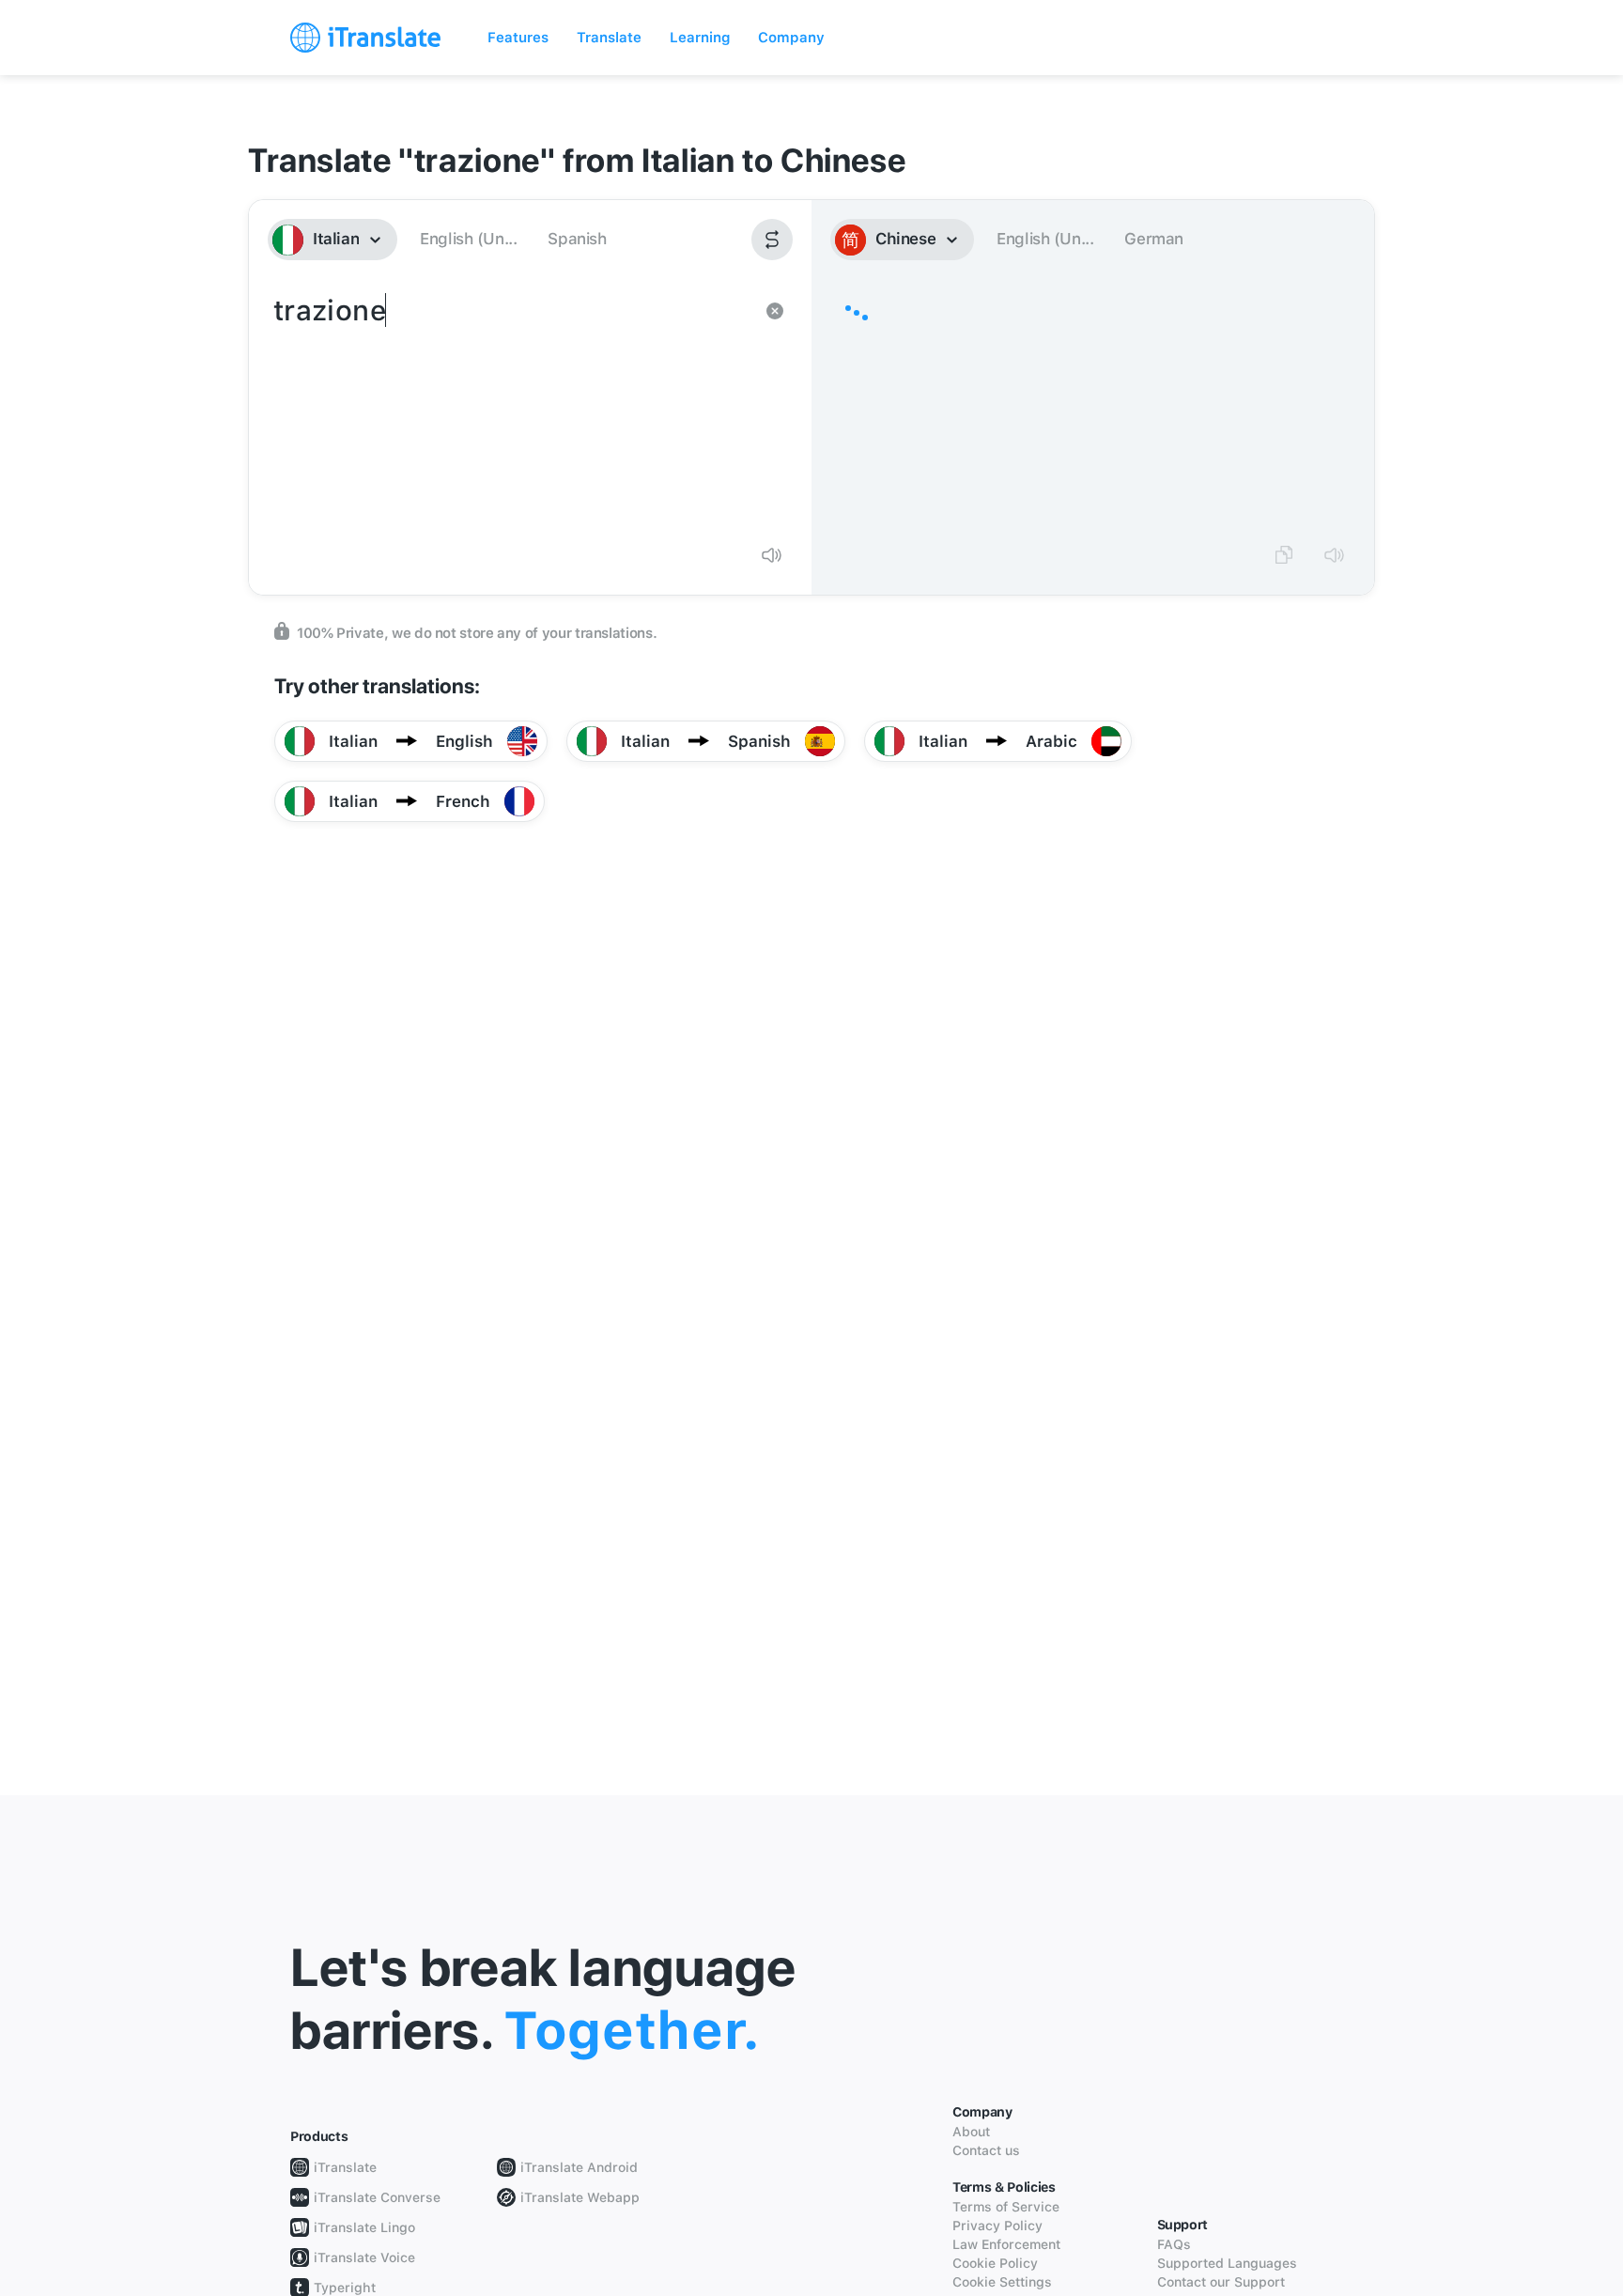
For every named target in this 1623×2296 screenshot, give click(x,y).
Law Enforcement (1006, 2244)
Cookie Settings (1002, 2282)
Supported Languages (1227, 2263)
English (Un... (468, 239)
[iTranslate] (365, 38)
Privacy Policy (997, 2226)
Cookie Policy (995, 2263)
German (1154, 239)
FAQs (1174, 2244)
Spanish (577, 239)
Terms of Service (1006, 2207)
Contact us (986, 2150)
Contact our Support (1221, 2282)
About (971, 2132)
